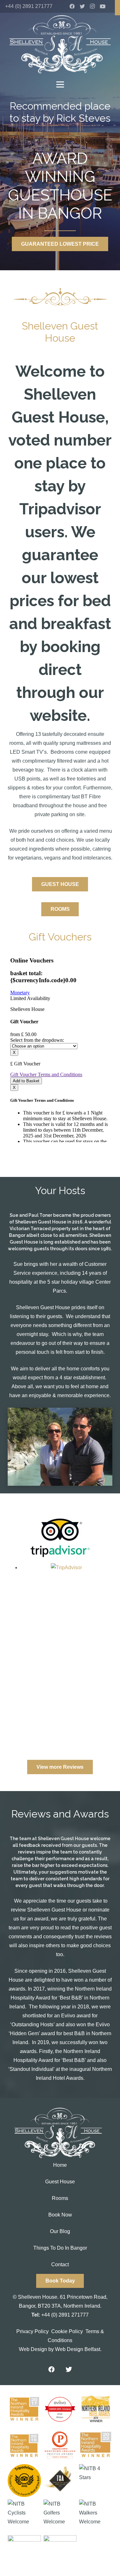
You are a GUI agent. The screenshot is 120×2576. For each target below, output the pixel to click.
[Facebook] (72, 6)
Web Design (33, 2349)
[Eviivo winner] (60, 2409)
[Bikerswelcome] (60, 2552)
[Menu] (60, 84)
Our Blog (60, 2231)
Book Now (60, 2215)
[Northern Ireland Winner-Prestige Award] (60, 2445)
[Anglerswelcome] (24, 2552)
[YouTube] (103, 6)
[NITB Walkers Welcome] (96, 2516)
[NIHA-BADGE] (96, 2409)
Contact (60, 2264)
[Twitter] (82, 6)
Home (60, 2165)
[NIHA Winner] (24, 2409)
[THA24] (60, 2481)
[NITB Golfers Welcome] (60, 2516)
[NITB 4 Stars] (96, 2481)
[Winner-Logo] (24, 2445)
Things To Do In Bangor (60, 2248)
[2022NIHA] (96, 2445)
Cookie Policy (67, 2331)
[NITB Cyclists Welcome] (24, 2516)
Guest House (60, 2182)
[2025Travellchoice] (24, 2481)
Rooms (60, 2198)
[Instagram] (92, 6)
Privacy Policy (32, 2331)
